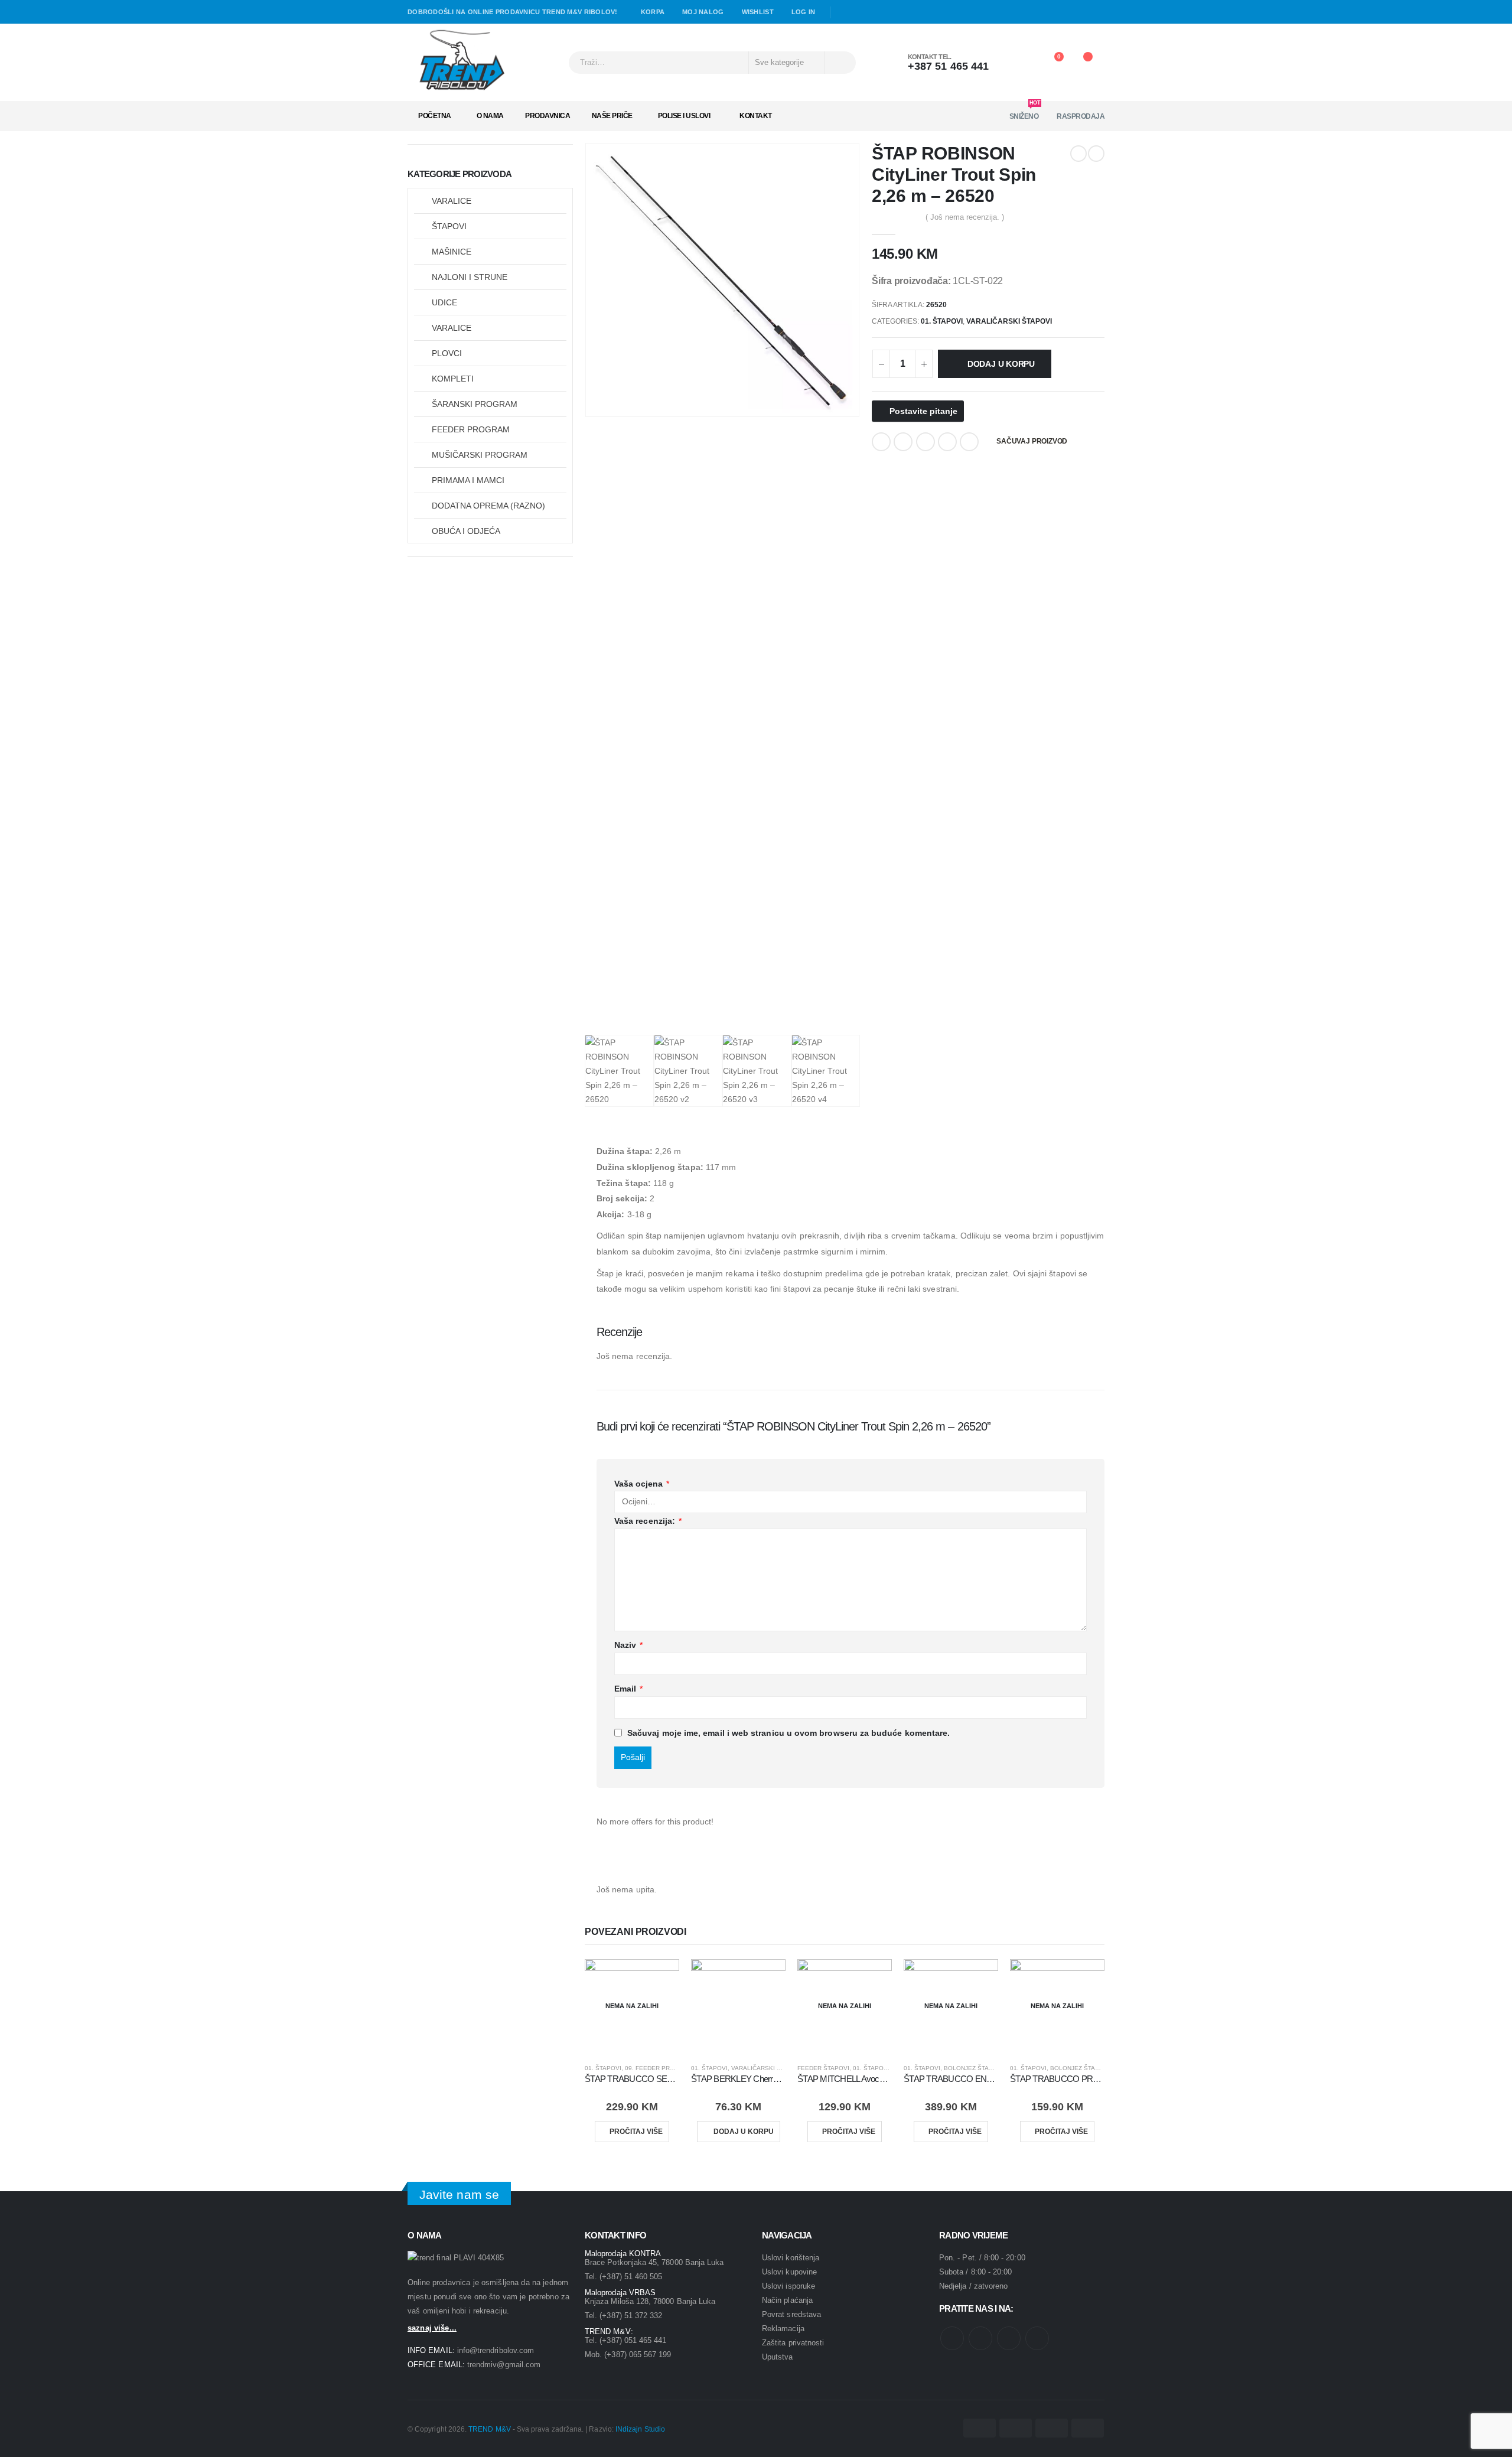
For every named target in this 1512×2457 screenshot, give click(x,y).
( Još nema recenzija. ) (965, 217)
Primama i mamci (468, 480)
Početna (435, 116)
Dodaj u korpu (1001, 364)
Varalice (452, 201)
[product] (738, 2006)
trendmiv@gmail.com (504, 2365)
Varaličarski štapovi (1009, 321)
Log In (804, 12)
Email (969, 442)
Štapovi (449, 226)
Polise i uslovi (684, 116)
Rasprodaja (1081, 116)
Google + (947, 442)
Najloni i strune (470, 277)
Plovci (447, 353)
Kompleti (453, 379)
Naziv (629, 1645)
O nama (490, 116)
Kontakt (756, 116)
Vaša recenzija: (648, 1521)
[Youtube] (861, 12)
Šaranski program (475, 404)
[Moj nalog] (1020, 63)
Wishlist (758, 12)
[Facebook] (844, 12)
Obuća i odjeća (466, 531)
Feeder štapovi (823, 2068)
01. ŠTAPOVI (942, 321)
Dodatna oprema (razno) (488, 506)
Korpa (653, 12)
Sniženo (1025, 113)
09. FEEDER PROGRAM (659, 2068)
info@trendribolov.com (496, 2350)
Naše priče (612, 116)
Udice (444, 302)
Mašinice (452, 252)
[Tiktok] (895, 12)
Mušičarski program (480, 455)
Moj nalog (703, 12)
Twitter (903, 442)
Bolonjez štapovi (974, 2068)
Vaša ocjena (642, 1484)
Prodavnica (548, 116)
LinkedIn (926, 442)
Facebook (881, 442)
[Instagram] (878, 12)
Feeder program (471, 429)
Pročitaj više (636, 2132)
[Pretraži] (840, 63)
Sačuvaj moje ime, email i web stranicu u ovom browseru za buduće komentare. (788, 1733)
